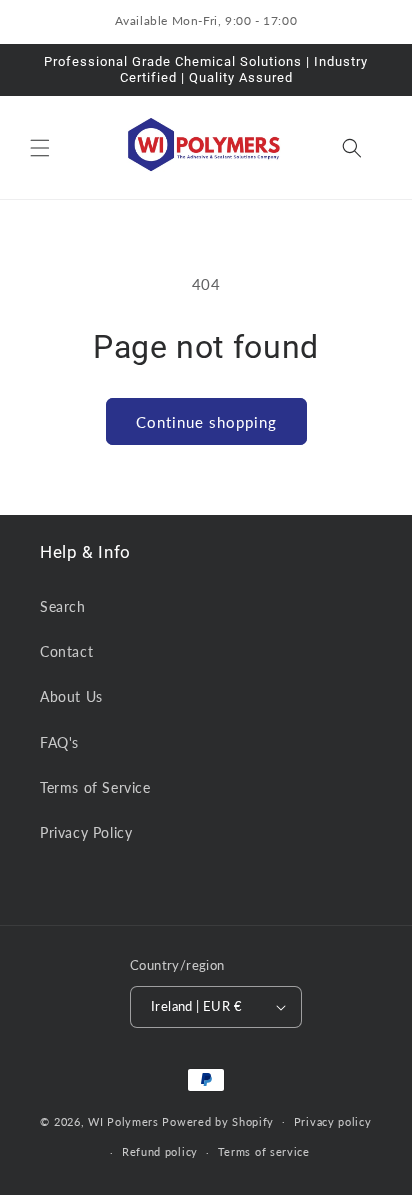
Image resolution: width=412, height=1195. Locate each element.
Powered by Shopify (218, 1120)
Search (63, 606)
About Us (71, 696)
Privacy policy (333, 1121)
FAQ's (59, 742)
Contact (66, 651)
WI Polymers (123, 1120)
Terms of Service (95, 787)
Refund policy (160, 1151)
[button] (40, 148)
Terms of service (264, 1151)
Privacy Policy (86, 832)
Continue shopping (206, 422)
